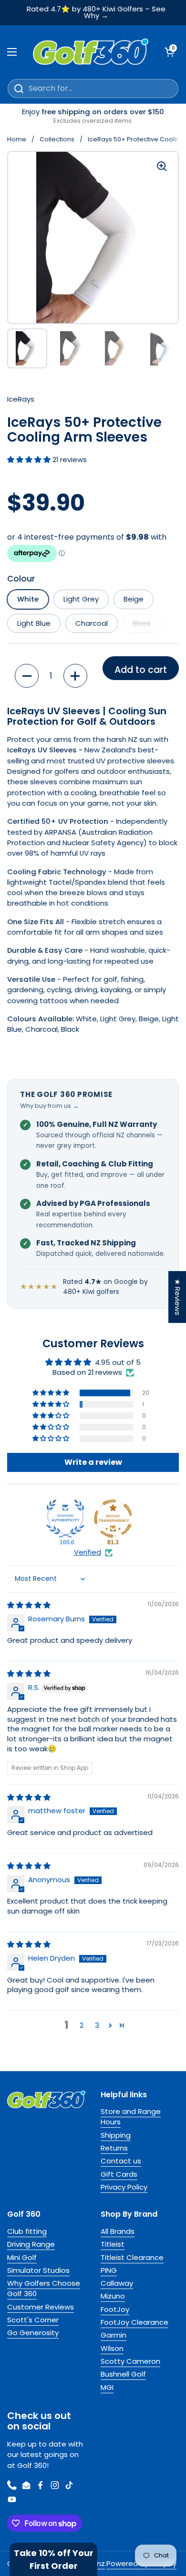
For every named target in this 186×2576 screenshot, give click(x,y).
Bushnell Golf (123, 2374)
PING (109, 2270)
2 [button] (82, 2025)
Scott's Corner (33, 2320)
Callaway (117, 2283)
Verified (88, 1552)
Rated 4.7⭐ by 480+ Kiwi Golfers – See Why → (96, 13)
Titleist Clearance (132, 2257)
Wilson (112, 2348)
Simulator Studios (38, 2270)
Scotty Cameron (130, 2361)
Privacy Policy (124, 2187)
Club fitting (27, 2231)
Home (17, 139)
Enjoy (93, 116)
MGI (107, 2387)
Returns (114, 2148)
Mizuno (113, 2296)
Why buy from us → (49, 1106)
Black (142, 623)
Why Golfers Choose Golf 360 (44, 2288)
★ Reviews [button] (178, 1297)
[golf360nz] (91, 52)
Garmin (114, 2335)
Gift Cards (119, 2174)
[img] (29, 1605)
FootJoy (115, 2309)
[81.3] (113, 1519)
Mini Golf (22, 2257)
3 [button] (97, 2025)
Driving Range (31, 2244)
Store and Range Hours (131, 2117)
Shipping (116, 2135)
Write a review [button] (93, 1462)
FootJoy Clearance (134, 2322)
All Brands (118, 2231)
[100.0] (65, 1519)
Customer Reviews (41, 2307)
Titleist (113, 2244)
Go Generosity (33, 2333)
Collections (57, 139)
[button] (30, 459)
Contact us (121, 2161)
